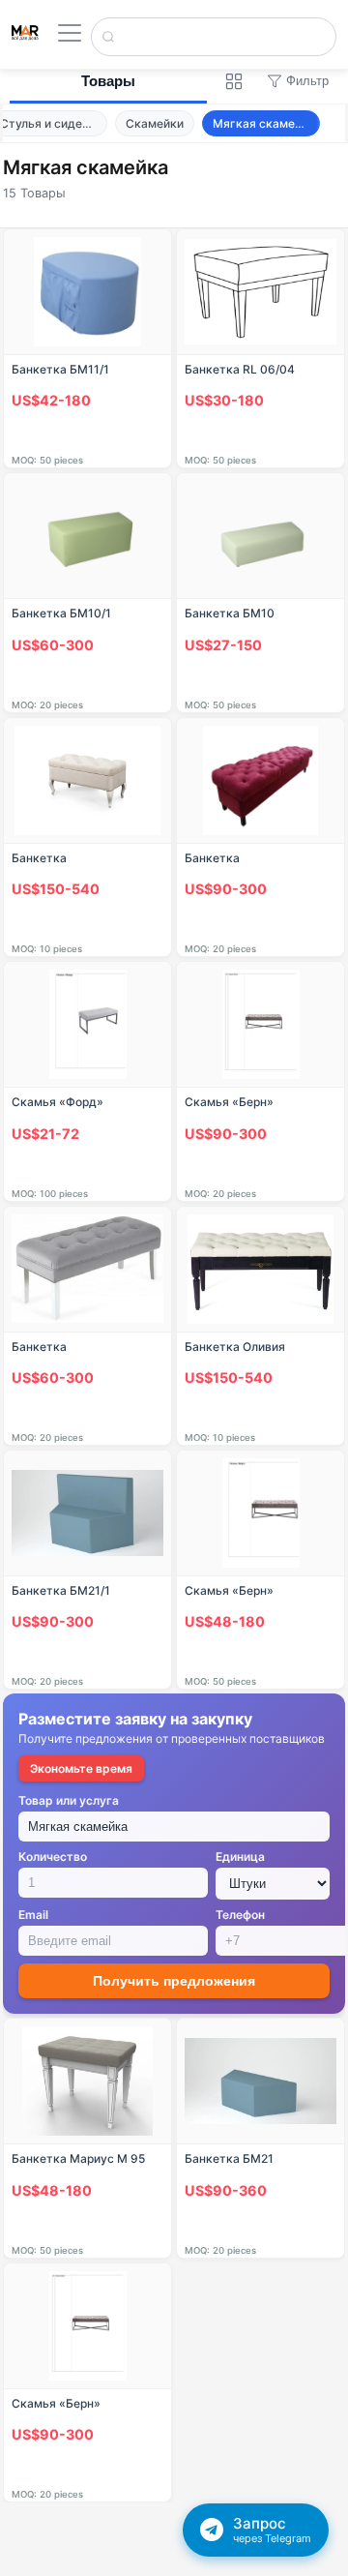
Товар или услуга (69, 1800)
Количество (53, 1857)
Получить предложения (174, 1981)
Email (33, 1915)
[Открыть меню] (70, 33)
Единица (240, 1857)
